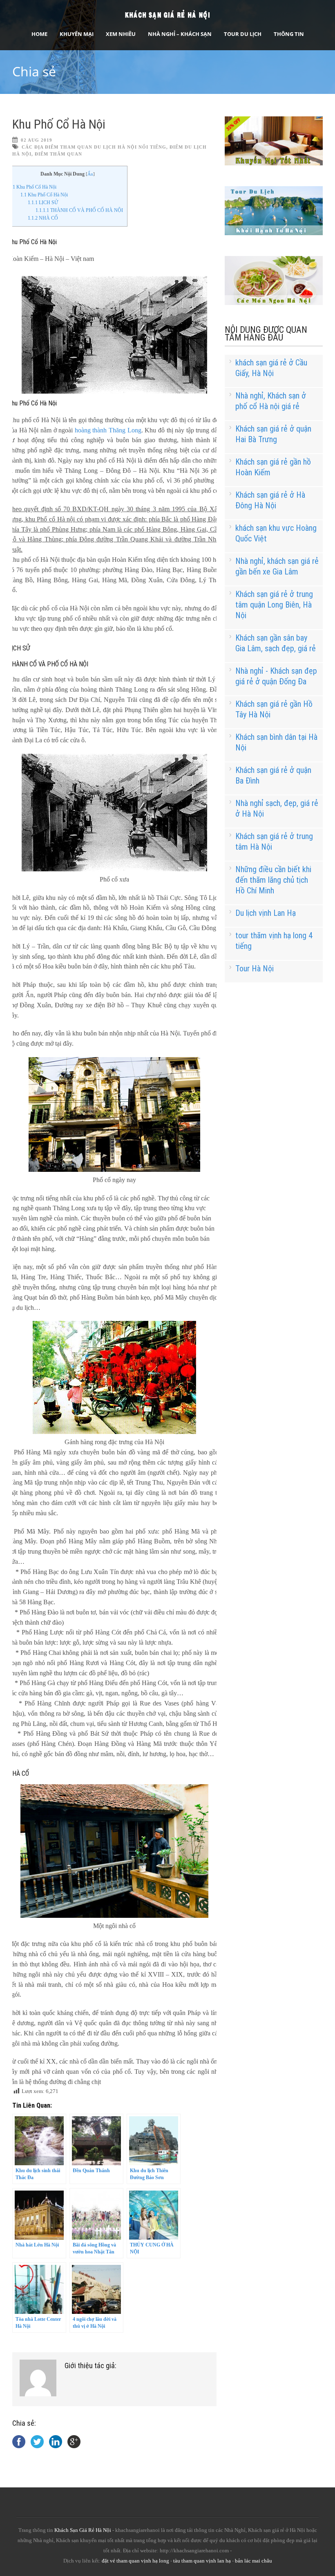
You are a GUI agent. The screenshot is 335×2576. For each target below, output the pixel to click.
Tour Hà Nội (255, 969)
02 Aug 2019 (37, 140)
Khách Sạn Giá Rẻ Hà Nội (83, 2530)
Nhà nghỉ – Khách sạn (180, 34)
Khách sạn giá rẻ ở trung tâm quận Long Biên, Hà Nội (274, 605)
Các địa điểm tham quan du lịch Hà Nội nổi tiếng (94, 147)
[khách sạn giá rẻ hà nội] (274, 164)
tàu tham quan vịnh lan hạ (202, 2561)
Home (39, 34)
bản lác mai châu (253, 2561)
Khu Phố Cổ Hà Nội (59, 124)
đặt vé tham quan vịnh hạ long (135, 2561)
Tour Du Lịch (243, 34)
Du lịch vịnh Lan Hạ (266, 913)
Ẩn (90, 174)
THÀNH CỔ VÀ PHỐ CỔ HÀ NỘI (79, 210)
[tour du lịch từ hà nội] (274, 233)
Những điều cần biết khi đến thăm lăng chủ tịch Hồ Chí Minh (273, 880)
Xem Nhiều (121, 34)
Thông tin (289, 34)
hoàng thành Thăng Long (108, 430)
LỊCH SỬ (43, 203)
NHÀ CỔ (43, 218)
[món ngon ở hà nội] (274, 303)
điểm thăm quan (58, 154)
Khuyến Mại (77, 34)
